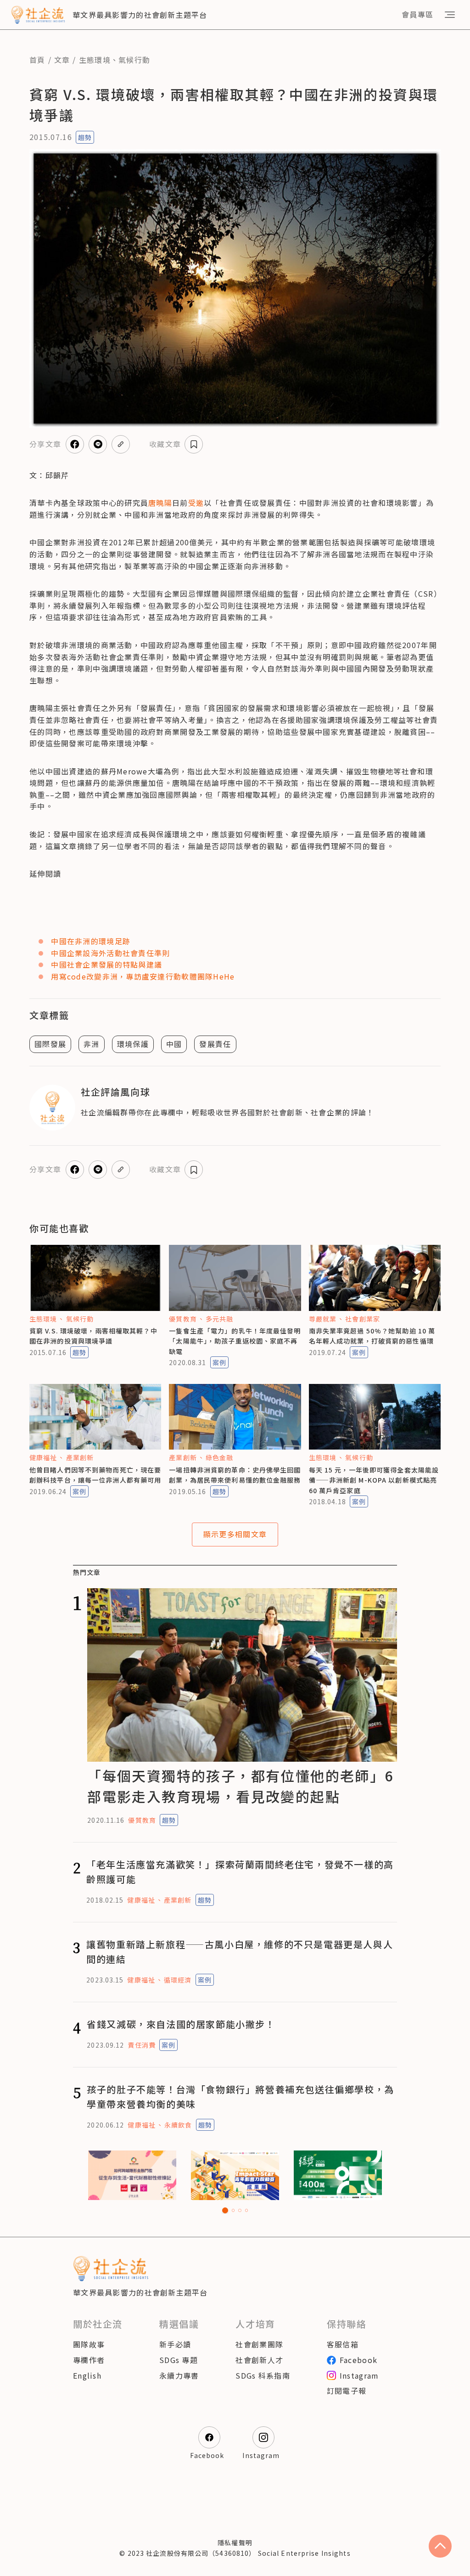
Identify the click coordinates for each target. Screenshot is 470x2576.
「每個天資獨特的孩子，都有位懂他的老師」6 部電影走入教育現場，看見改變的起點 (240, 1786)
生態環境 (95, 60)
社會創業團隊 (259, 2344)
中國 (174, 1044)
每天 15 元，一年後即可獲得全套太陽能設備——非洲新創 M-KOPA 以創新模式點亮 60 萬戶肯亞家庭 (374, 1480)
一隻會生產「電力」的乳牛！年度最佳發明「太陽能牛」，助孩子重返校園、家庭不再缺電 (235, 1341)
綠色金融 (219, 1457)
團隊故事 (89, 2344)
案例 (219, 1362)
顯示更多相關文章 (235, 1534)
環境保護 (133, 1044)
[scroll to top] (440, 2546)
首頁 (37, 60)
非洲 (92, 1044)
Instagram (359, 2375)
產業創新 (80, 1457)
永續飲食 (178, 2125)
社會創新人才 (259, 2360)
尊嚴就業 (323, 1319)
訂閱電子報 (347, 2391)
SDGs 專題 (179, 2360)
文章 (62, 60)
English (87, 2375)
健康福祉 (43, 1457)
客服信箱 (343, 2344)
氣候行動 (134, 60)
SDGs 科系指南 (263, 2375)
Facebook (358, 2360)
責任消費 (141, 2045)
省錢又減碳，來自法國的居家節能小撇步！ (181, 2024)
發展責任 (215, 1044)
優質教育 (183, 1319)
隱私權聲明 (235, 2542)
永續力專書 (179, 2375)
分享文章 (45, 444)
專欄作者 (89, 2360)
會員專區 (417, 14)
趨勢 (85, 137)
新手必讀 (175, 2344)
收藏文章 (165, 444)
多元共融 (219, 1319)
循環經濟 (178, 1980)
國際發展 (50, 1044)
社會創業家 (363, 1319)
